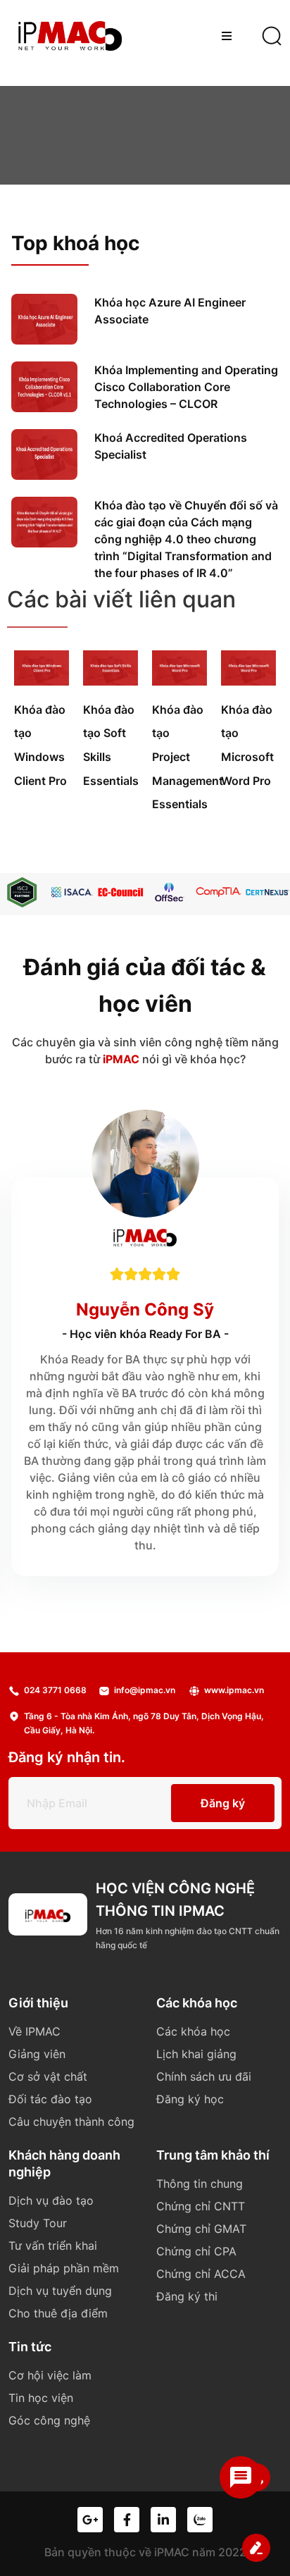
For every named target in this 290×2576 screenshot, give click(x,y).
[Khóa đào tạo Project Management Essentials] (179, 681)
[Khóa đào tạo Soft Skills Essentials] (111, 681)
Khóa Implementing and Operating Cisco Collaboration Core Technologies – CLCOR (186, 387)
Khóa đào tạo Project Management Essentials (188, 757)
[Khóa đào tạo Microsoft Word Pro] (248, 681)
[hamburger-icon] (226, 36)
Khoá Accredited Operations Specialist (171, 446)
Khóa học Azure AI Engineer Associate (170, 311)
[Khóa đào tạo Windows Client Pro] (42, 681)
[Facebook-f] (127, 2520)
